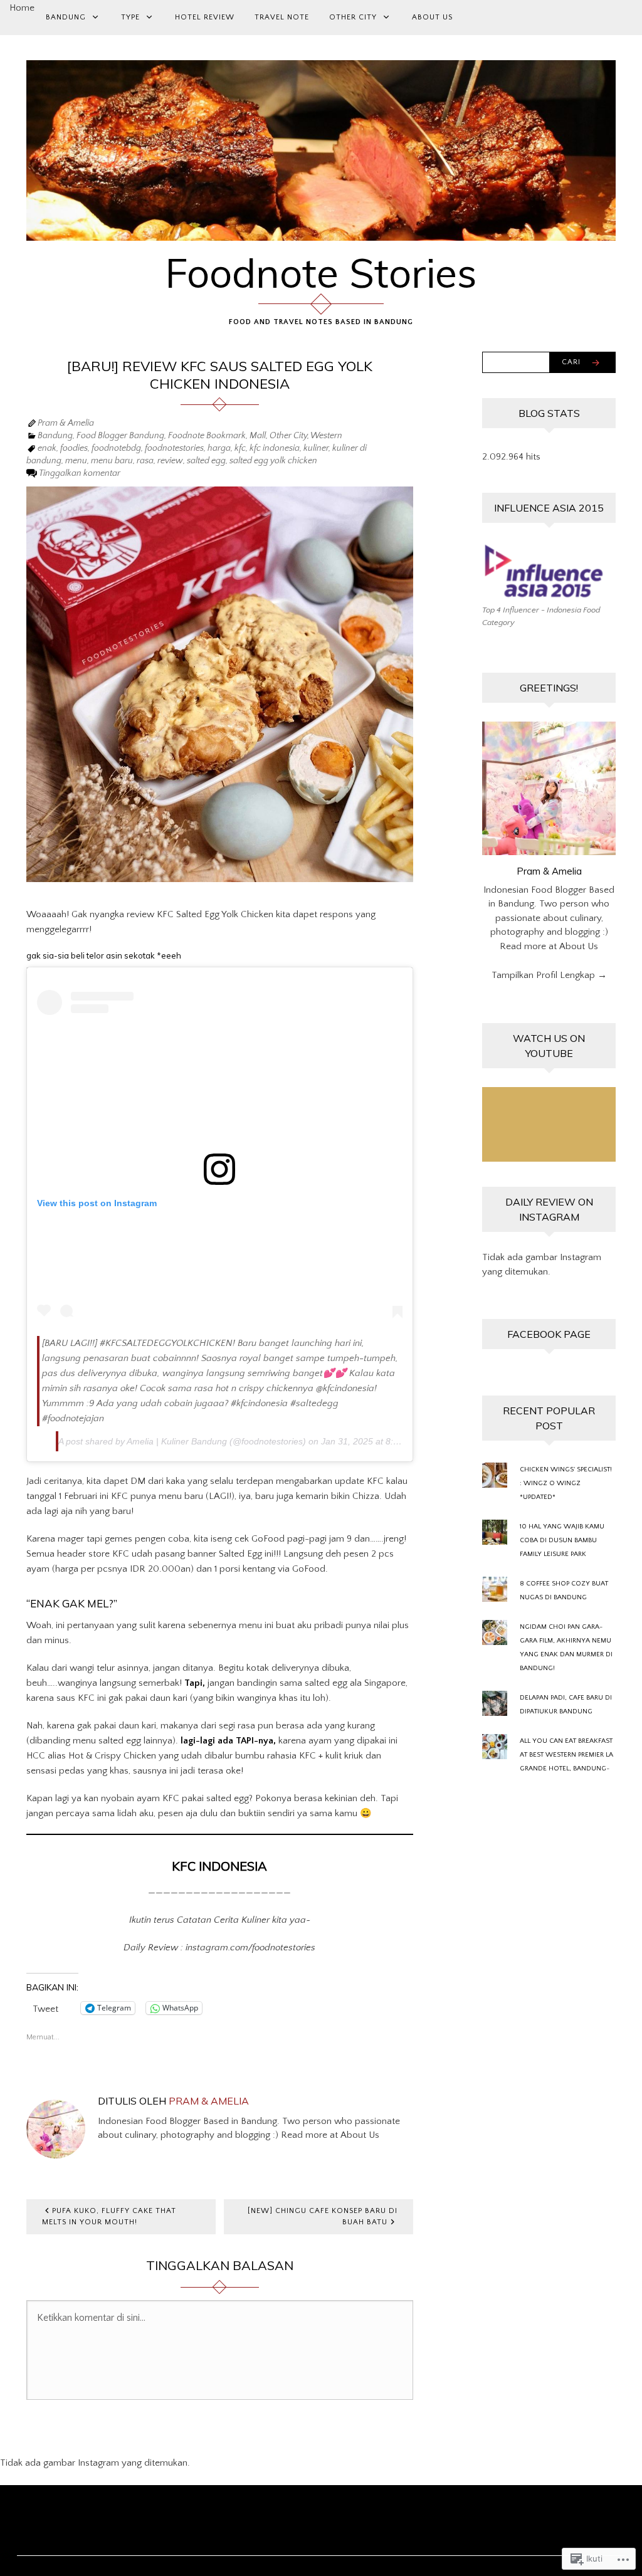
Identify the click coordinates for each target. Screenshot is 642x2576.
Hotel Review (205, 17)
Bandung (66, 17)
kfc (240, 448)
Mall (258, 436)
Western (326, 436)
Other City (353, 17)
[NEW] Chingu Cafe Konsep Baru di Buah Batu (323, 2216)
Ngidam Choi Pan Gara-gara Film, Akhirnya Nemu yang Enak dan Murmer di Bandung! (566, 1648)
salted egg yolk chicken (273, 461)
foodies (74, 448)
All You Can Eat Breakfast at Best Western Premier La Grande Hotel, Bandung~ (566, 1755)
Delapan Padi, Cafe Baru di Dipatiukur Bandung (566, 1705)
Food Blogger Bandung (120, 436)
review (170, 461)
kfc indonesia (275, 448)
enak (47, 448)
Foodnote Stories (321, 273)
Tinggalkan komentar (80, 473)
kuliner (316, 448)
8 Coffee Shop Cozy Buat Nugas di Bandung (564, 1590)
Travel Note (282, 17)
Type (130, 17)
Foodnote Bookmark (207, 436)
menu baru (112, 461)
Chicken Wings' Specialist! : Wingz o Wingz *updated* (566, 1483)
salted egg (206, 461)
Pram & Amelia (66, 423)
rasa (145, 461)
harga (219, 448)
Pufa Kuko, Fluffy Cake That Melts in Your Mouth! (109, 2216)
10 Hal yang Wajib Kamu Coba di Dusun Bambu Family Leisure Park (562, 1540)
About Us (432, 17)
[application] (549, 1125)
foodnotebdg (116, 448)
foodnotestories (174, 448)
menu (76, 461)
